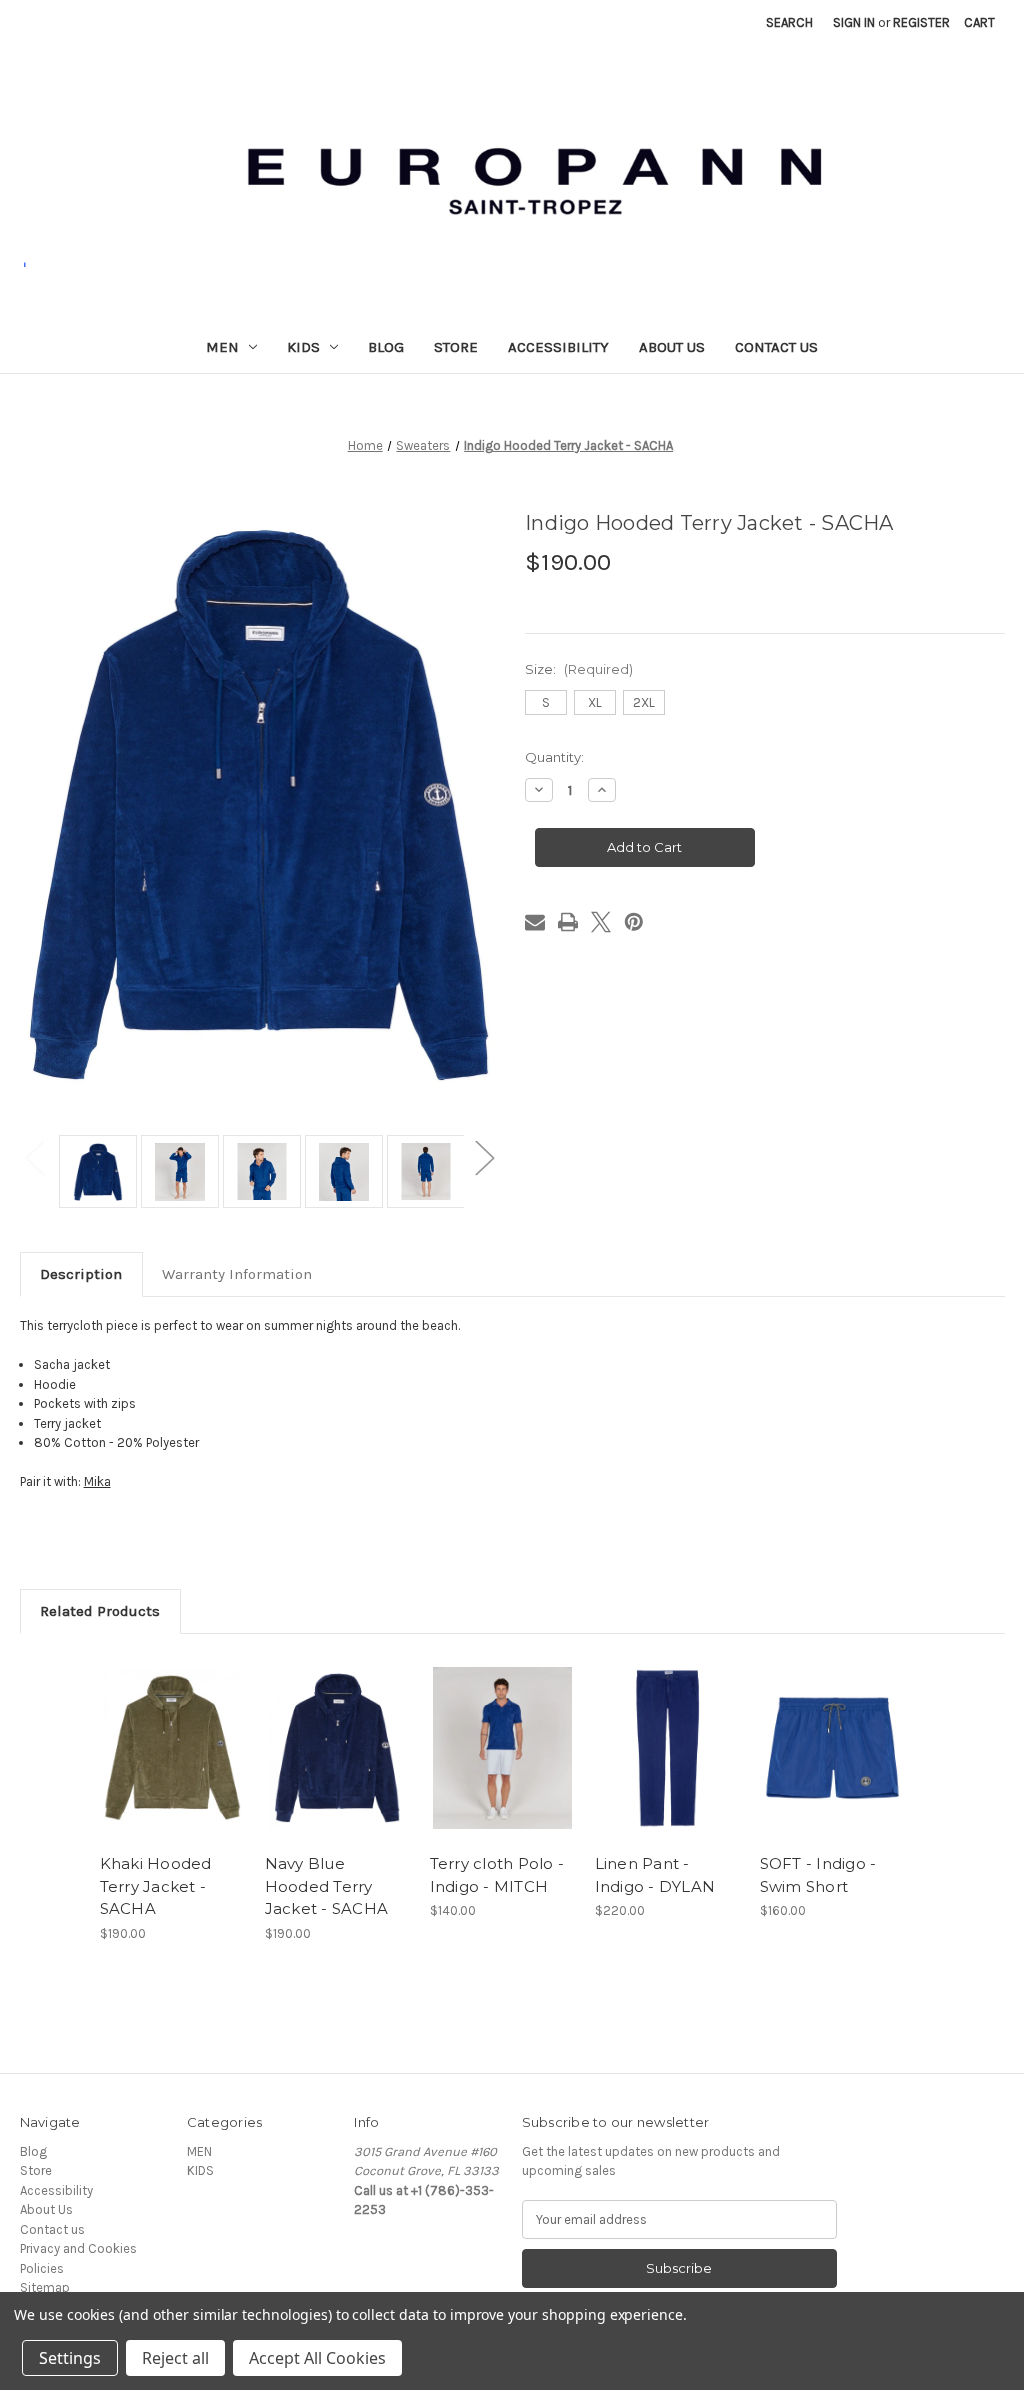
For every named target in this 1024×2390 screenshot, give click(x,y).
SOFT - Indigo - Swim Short (818, 1875)
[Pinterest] (634, 922)
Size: (579, 669)
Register (921, 22)
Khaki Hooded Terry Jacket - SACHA (156, 1886)
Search (789, 22)
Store (456, 347)
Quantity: (554, 757)
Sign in (854, 22)
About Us (672, 347)
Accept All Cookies (317, 2358)
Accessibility (558, 347)
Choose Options (172, 1764)
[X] (601, 922)
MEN (222, 347)
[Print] (568, 922)
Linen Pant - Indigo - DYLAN (655, 1875)
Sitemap (45, 2287)
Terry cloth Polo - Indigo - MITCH (497, 1875)
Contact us (776, 347)
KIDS (303, 347)
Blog (386, 347)
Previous (35, 1156)
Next (484, 1156)
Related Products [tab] (100, 1611)
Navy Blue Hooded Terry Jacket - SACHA (327, 1886)
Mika (97, 1481)
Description (81, 1274)
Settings (70, 2358)
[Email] (535, 922)
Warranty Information (237, 1274)
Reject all (175, 2358)
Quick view (155, 1732)
